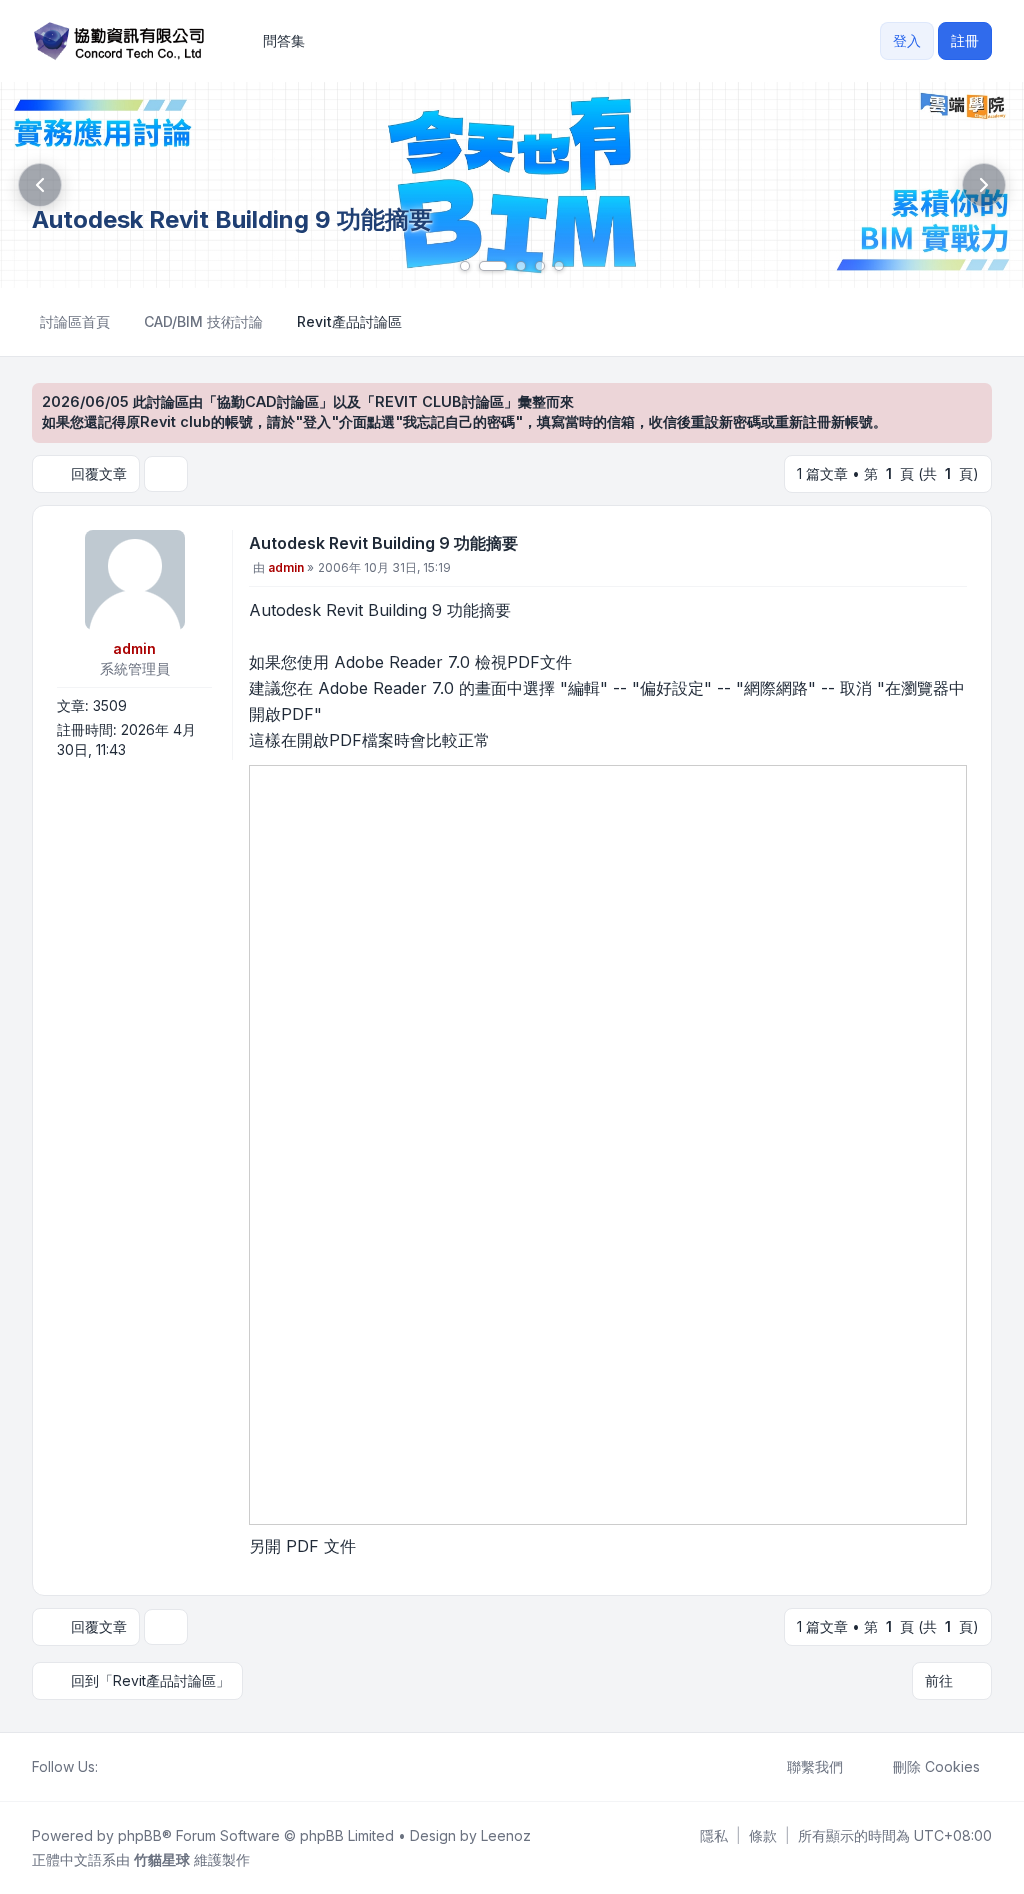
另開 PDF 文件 (302, 1546)
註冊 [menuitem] (965, 40)
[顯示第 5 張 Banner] (559, 266)
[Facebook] (110, 1767)
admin (134, 648)
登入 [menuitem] (907, 40)
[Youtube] (142, 1767)
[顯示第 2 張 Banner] (493, 266)
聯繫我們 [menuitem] (815, 1766)
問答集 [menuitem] (284, 40)
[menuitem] (714, 1836)
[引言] (950, 547)
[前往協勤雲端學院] (512, 185)
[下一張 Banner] (984, 185)
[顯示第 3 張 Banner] (521, 266)
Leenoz (506, 1835)
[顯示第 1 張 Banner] (465, 266)
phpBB (140, 1835)
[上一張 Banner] (40, 185)
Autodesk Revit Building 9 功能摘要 (383, 543)
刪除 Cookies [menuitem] (936, 1766)
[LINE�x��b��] (126, 1767)
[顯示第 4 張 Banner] (540, 266)
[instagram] (158, 1767)
